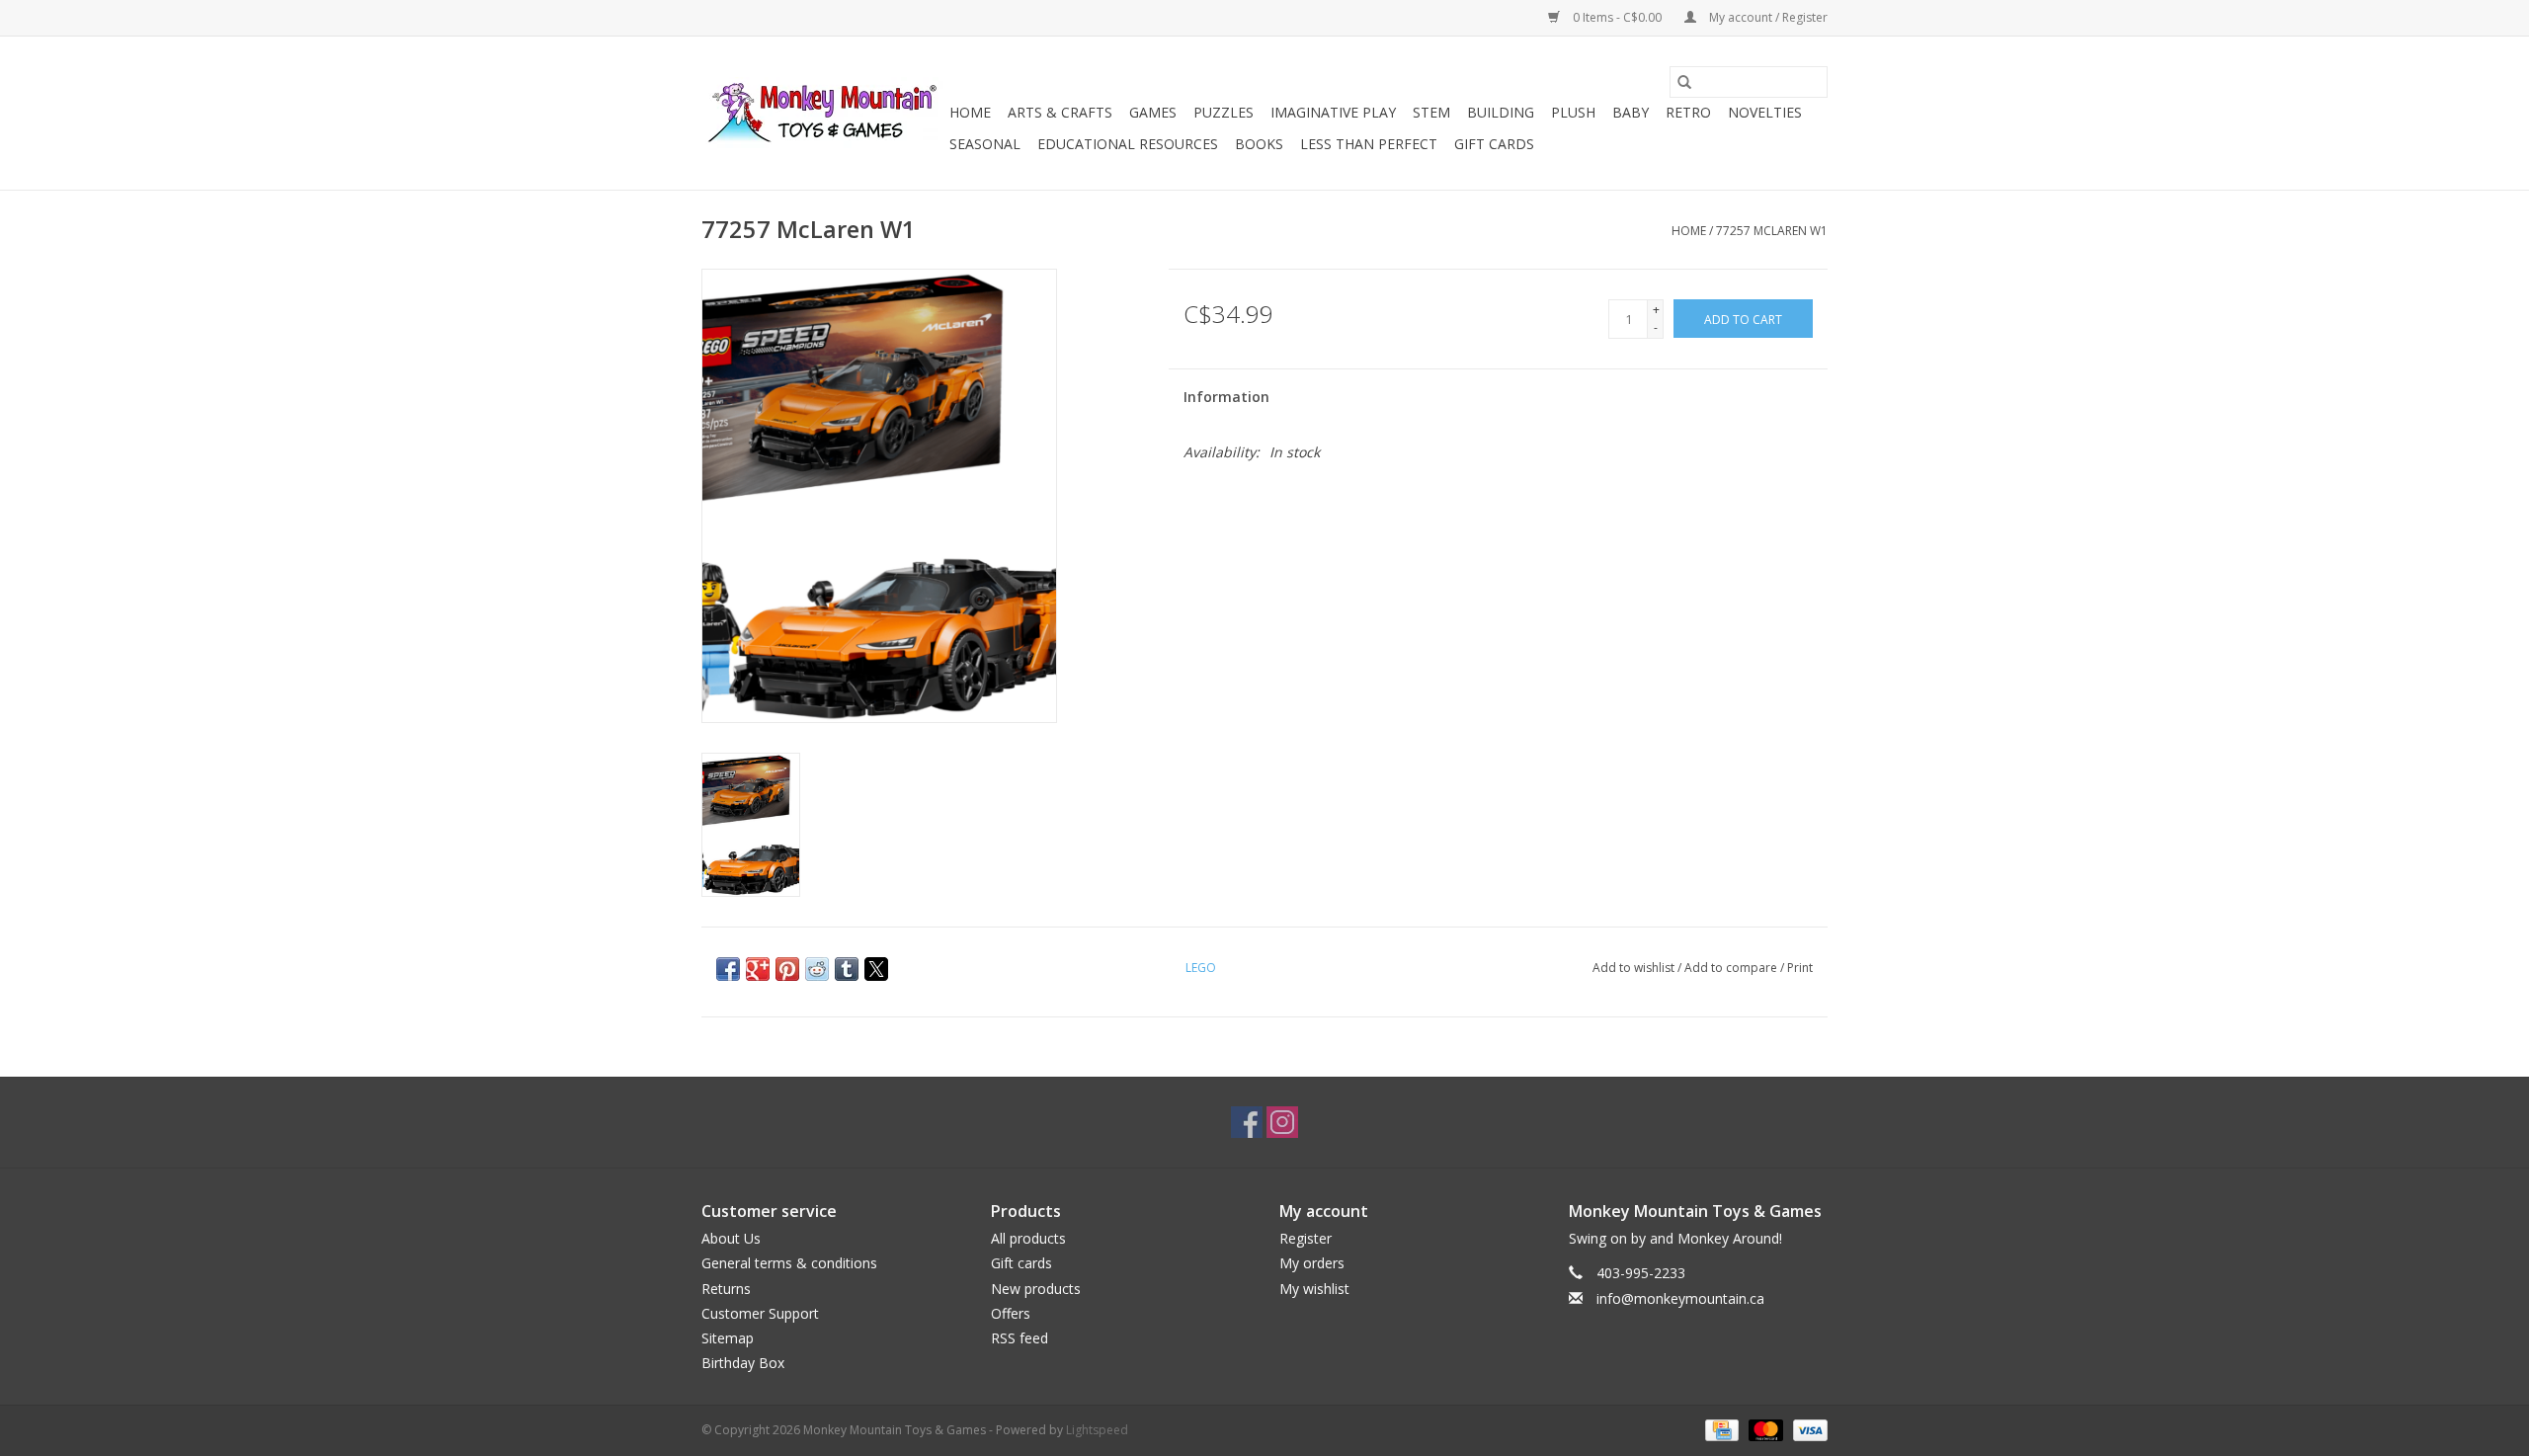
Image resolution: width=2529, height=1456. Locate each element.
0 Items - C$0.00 (1617, 17)
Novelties (1765, 112)
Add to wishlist (1635, 968)
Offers (1011, 1313)
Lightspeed (1097, 1430)
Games (1153, 112)
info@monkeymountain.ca (1680, 1298)
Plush (1573, 112)
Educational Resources (1128, 144)
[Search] (1684, 82)
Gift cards (1494, 144)
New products (1036, 1289)
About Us (731, 1238)
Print (1800, 968)
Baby (1631, 112)
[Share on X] (876, 969)
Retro (1688, 112)
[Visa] (1807, 1429)
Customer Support (760, 1313)
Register (1305, 1238)
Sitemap (728, 1338)
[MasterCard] (1764, 1429)
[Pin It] (787, 969)
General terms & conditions (789, 1263)
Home (970, 112)
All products (1028, 1238)
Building (1501, 112)
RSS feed (1020, 1338)
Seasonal (985, 144)
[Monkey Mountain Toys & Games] (822, 114)
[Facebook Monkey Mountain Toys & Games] (1247, 1122)
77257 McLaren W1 (1772, 231)
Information (1226, 397)
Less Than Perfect (1369, 144)
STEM (1431, 112)
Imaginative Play (1333, 112)
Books (1259, 144)
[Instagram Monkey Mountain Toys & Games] (1282, 1122)
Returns (726, 1289)
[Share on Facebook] (728, 969)
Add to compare (1732, 968)
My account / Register (1767, 17)
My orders (1312, 1263)
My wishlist (1314, 1289)
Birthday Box (743, 1363)
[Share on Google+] (758, 969)
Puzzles (1224, 112)
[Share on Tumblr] (847, 969)
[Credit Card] (1720, 1429)
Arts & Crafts (1060, 112)
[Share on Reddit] (817, 969)
